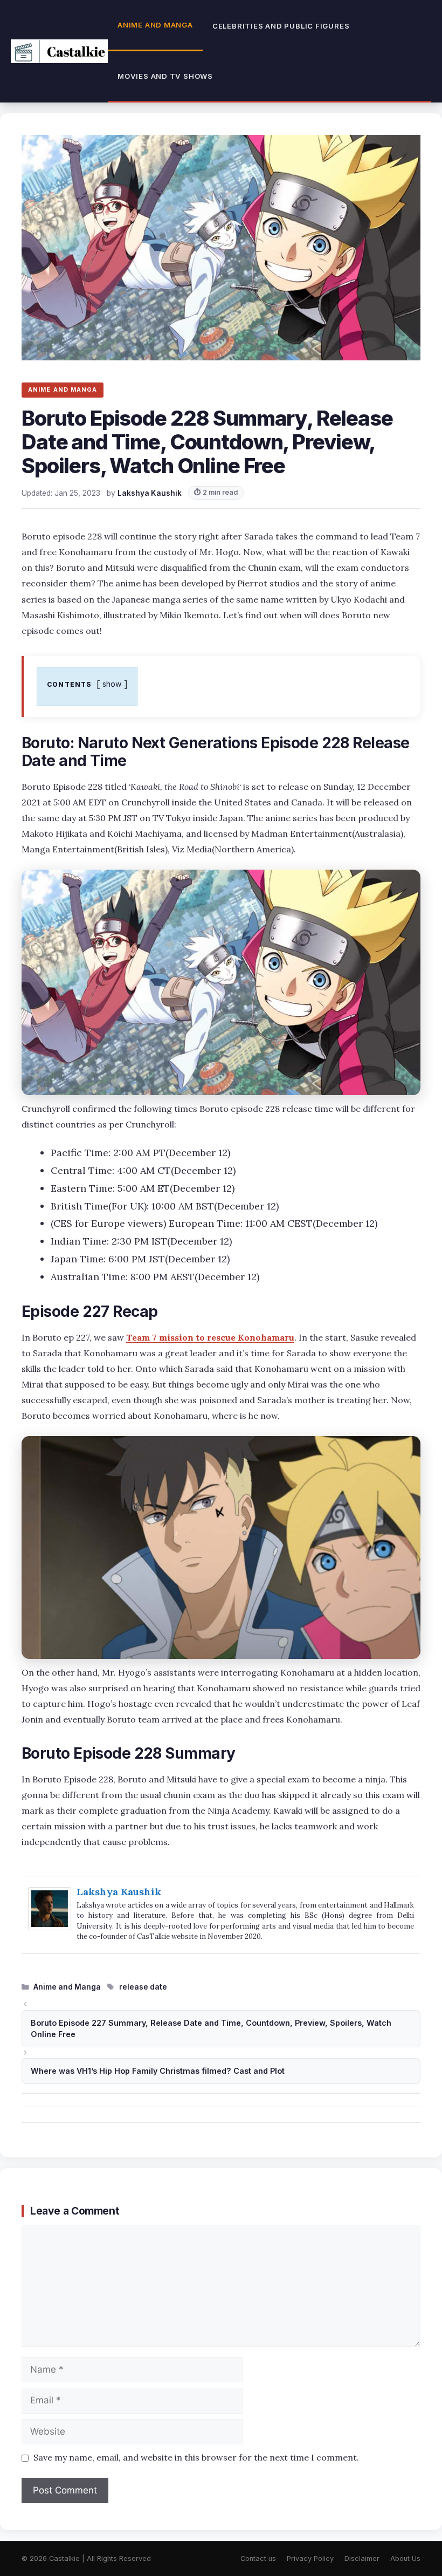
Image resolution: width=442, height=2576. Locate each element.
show (112, 684)
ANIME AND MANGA (63, 390)
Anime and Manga (155, 25)
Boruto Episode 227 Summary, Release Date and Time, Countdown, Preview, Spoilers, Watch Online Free (211, 2029)
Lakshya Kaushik (119, 1892)
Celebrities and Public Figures (281, 26)
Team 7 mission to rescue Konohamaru (210, 1337)
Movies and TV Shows (165, 76)
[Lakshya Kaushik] (50, 1927)
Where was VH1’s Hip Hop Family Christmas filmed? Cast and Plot (158, 2071)
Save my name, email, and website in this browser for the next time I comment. (196, 2457)
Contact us (258, 2558)
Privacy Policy (310, 2558)
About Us (405, 2558)
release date (143, 1987)
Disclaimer (362, 2558)
